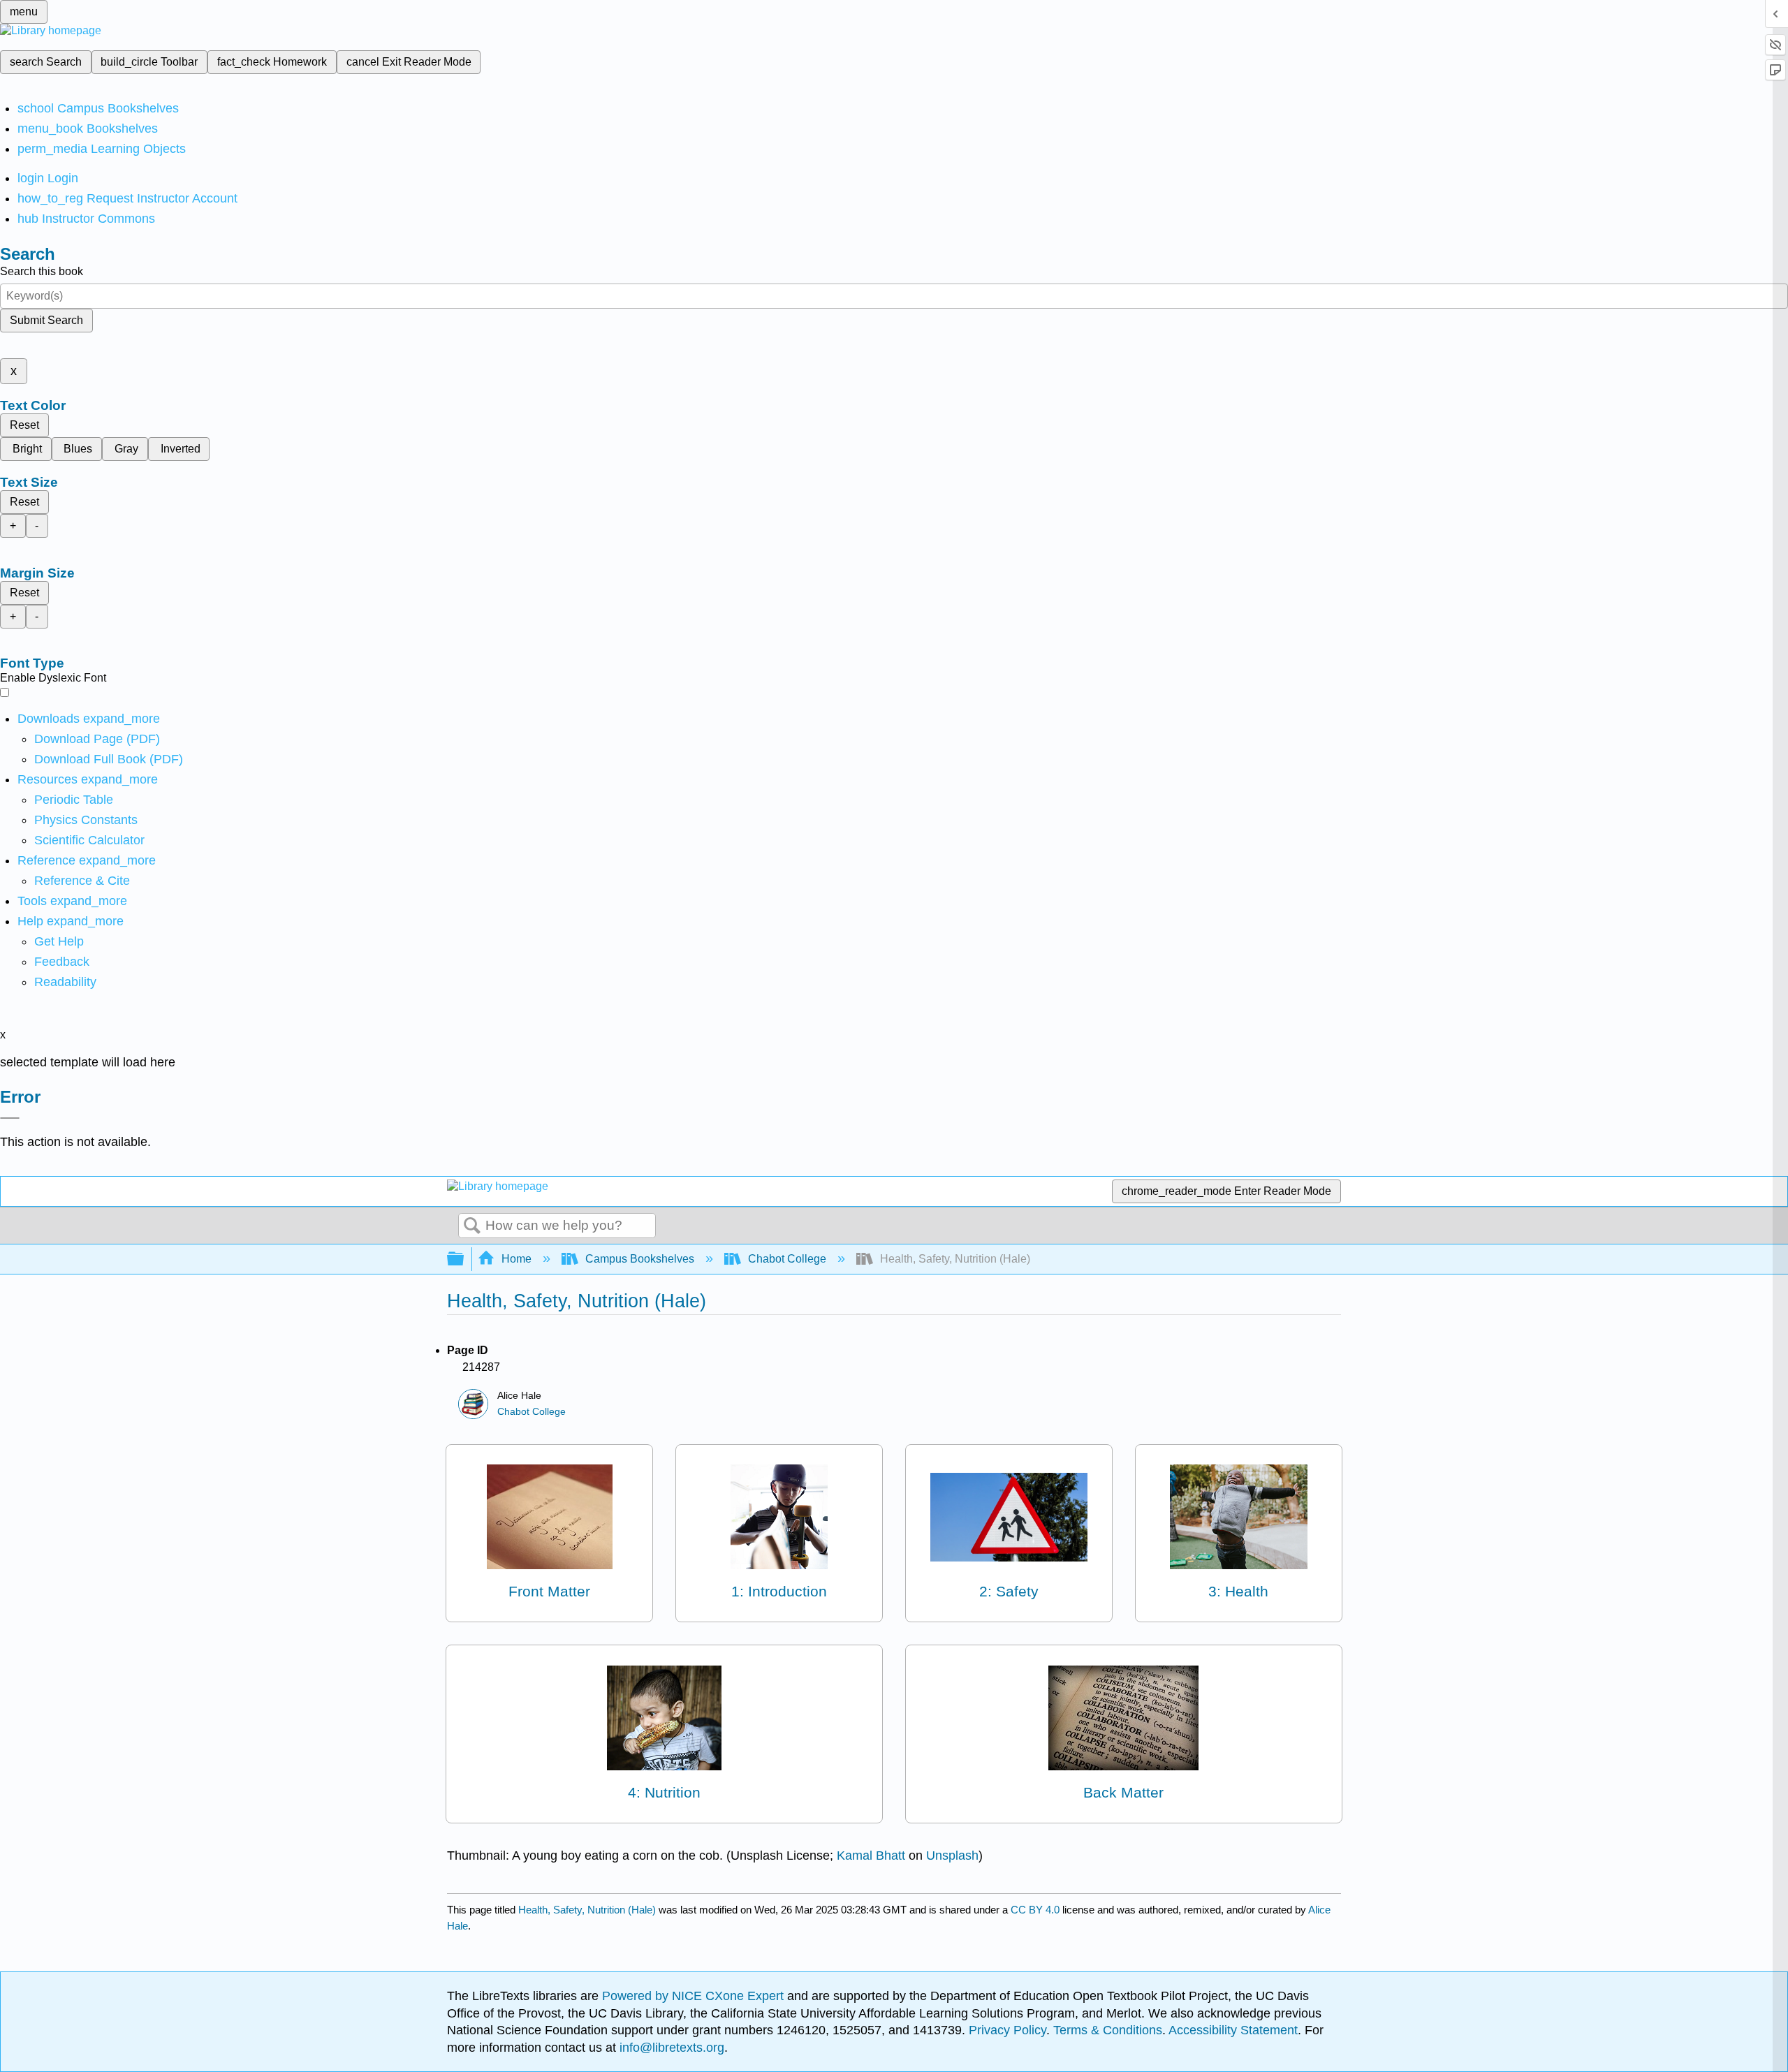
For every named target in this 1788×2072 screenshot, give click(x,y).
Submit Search (46, 320)
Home (516, 1259)
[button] (62, 962)
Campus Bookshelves (640, 1259)
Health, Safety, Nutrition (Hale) (587, 1910)
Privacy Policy (1007, 2030)
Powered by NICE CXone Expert (695, 1996)
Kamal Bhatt (871, 1856)
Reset (24, 425)
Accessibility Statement (1233, 2030)
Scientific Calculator (89, 840)
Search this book (42, 271)
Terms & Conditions (1108, 2030)
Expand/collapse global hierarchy (464, 1259)
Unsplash (952, 1856)
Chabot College (787, 1259)
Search (472, 1226)
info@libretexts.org (670, 2048)
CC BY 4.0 (1035, 1910)
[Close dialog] (10, 1118)
